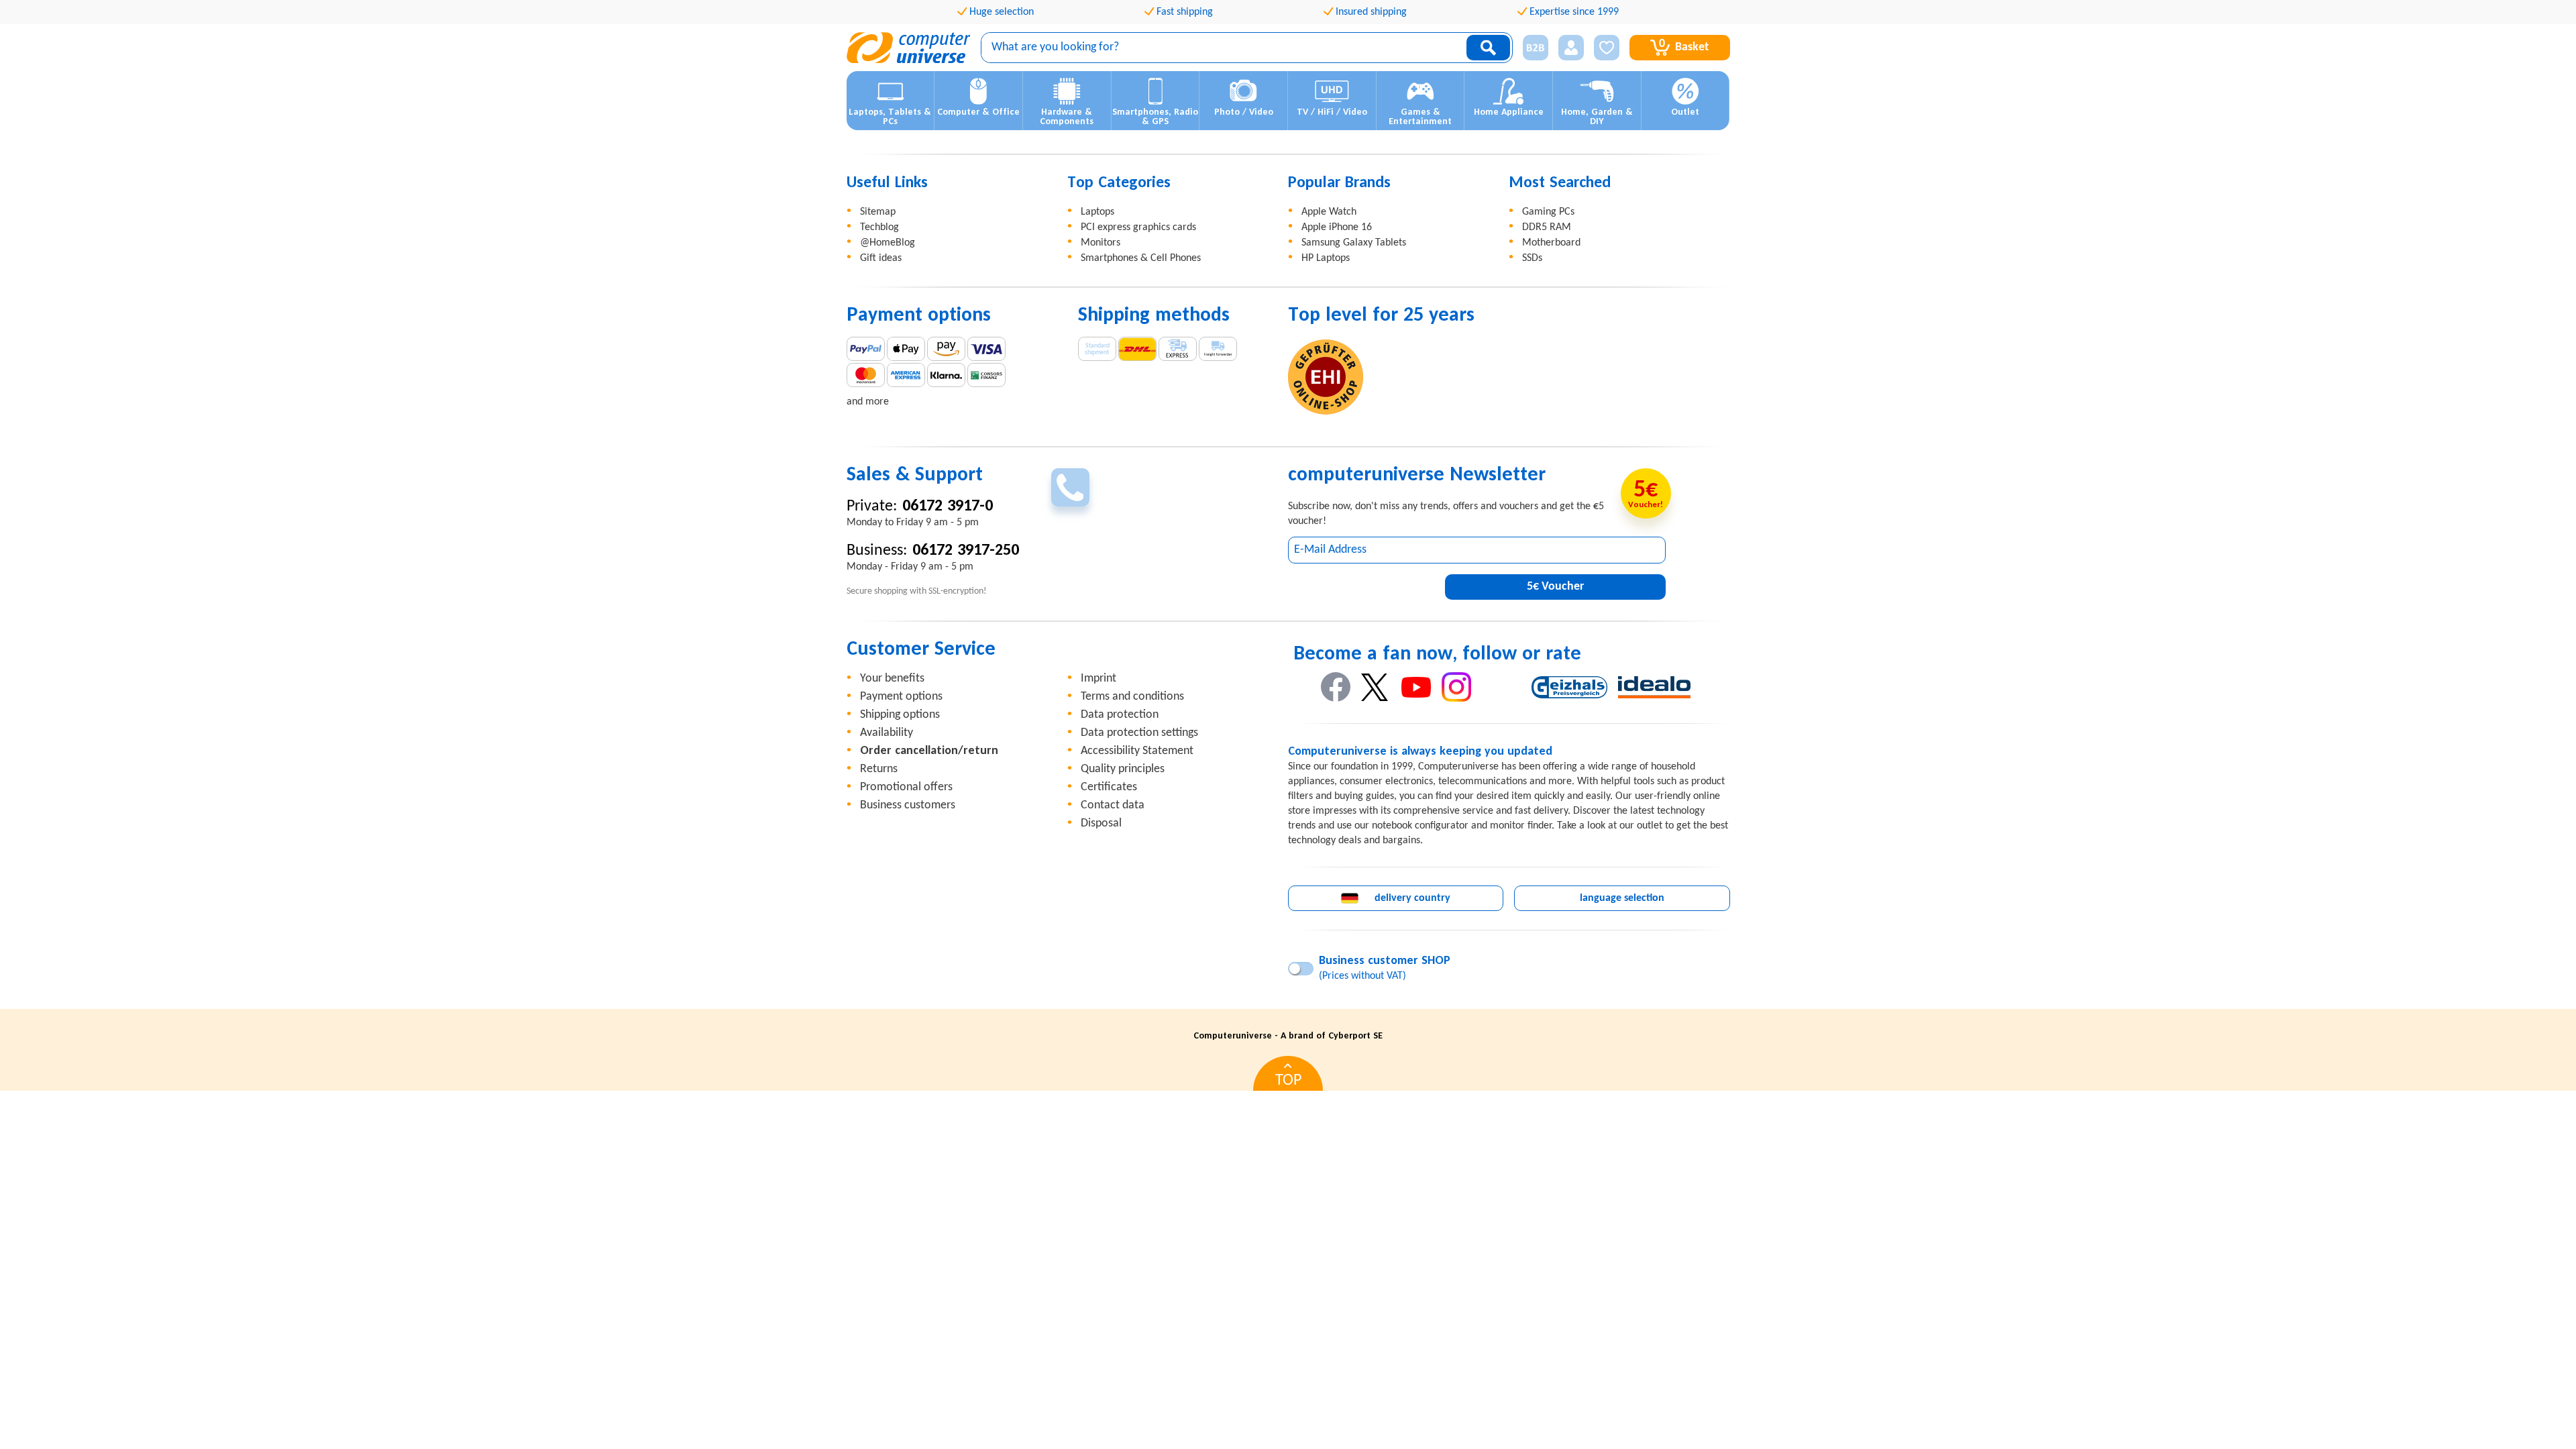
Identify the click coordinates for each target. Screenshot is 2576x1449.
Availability (887, 733)
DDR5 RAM (1547, 227)
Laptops (1097, 212)
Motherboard (1551, 243)
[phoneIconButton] (1070, 487)
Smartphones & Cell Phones (1141, 258)
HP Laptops (1326, 258)
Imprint (1098, 679)
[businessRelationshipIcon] (1536, 48)
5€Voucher (1555, 587)
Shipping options (900, 715)
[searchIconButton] (1488, 48)
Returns (879, 769)
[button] (1531, 48)
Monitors (1101, 243)
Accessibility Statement (1137, 751)
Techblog (879, 227)
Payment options (901, 697)
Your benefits (892, 679)
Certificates (1109, 787)
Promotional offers (906, 787)
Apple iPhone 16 (1337, 227)
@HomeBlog (888, 243)
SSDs (1532, 258)
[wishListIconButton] (1607, 48)
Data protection (1120, 715)
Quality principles (1123, 769)
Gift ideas (881, 258)
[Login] (1571, 48)
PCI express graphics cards (1138, 227)
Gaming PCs (1548, 212)
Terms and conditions (1132, 697)
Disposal (1101, 823)
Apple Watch (1329, 212)
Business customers (908, 805)
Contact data (1113, 805)
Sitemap (878, 212)
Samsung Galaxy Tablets (1354, 243)
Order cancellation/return (929, 751)
